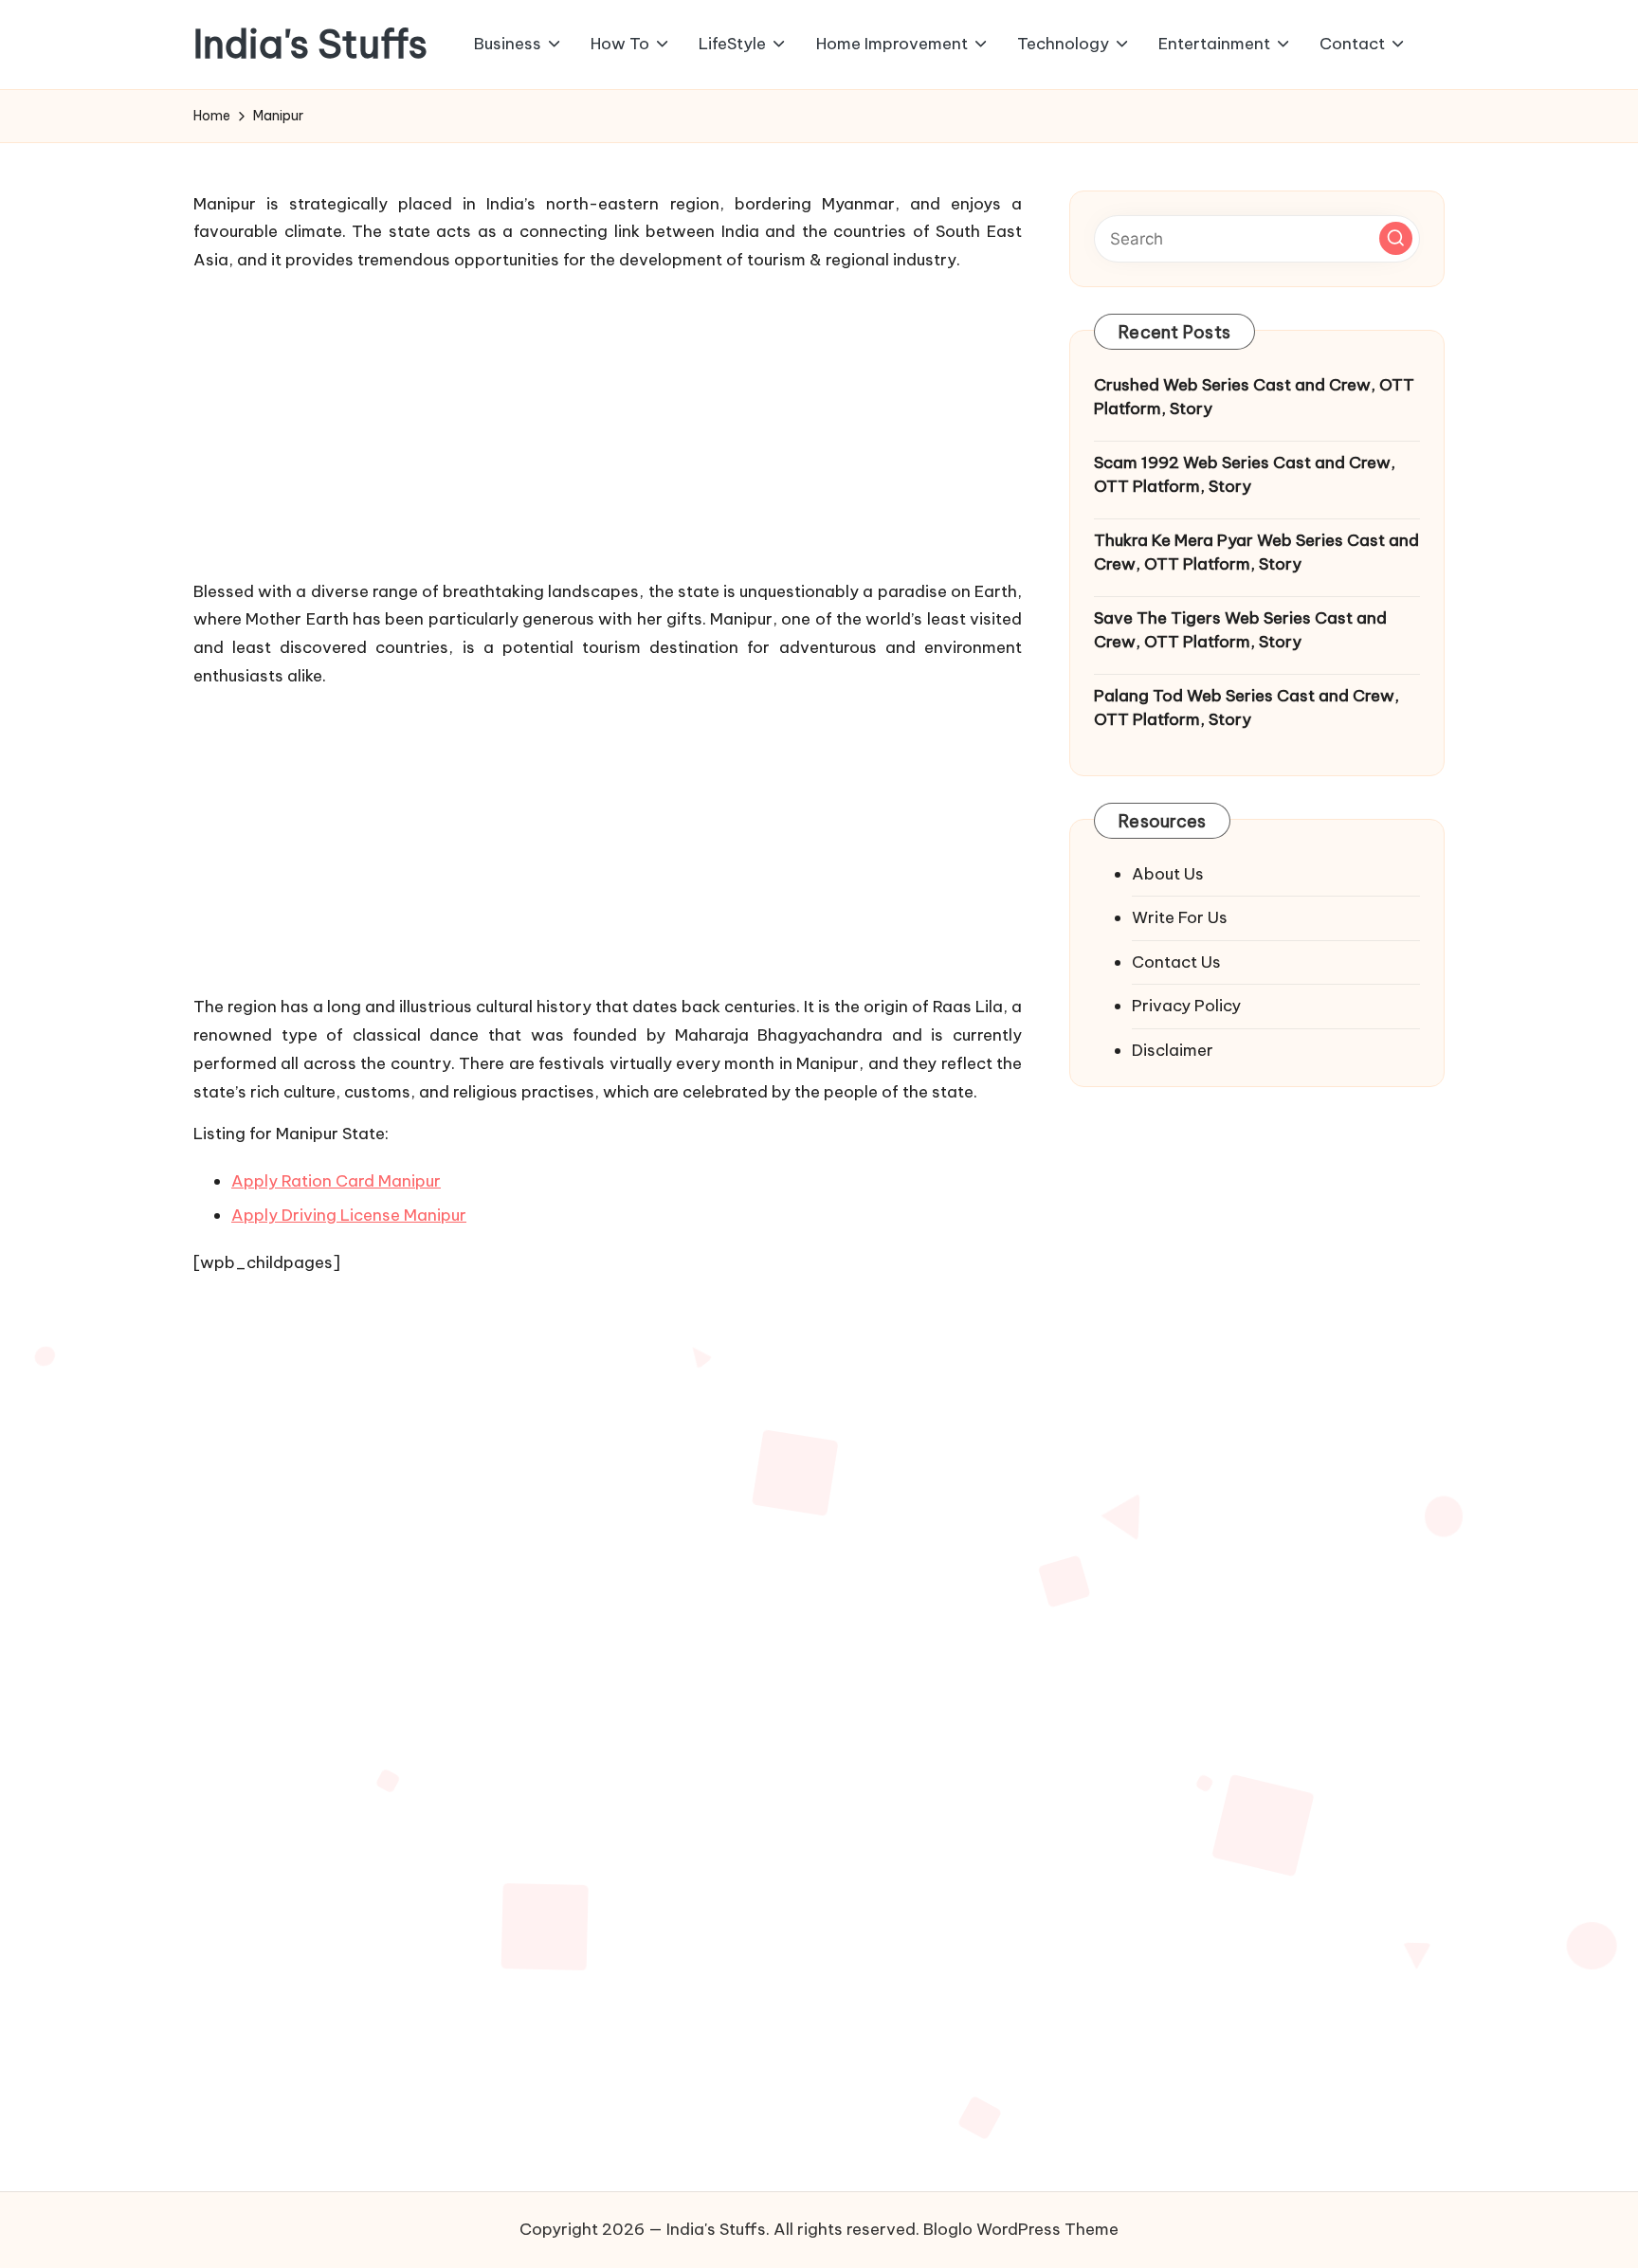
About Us (1168, 874)
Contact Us (1176, 962)
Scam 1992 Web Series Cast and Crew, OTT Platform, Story (1245, 475)
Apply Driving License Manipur (349, 1215)
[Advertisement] (608, 422)
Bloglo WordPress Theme (1021, 2229)
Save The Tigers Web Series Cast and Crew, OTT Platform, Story (1240, 630)
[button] (1396, 238)
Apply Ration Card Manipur (336, 1181)
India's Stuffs (310, 45)
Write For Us (1180, 917)
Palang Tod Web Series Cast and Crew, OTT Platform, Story (1247, 708)
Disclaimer (1173, 1050)
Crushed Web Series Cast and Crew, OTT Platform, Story (1254, 397)
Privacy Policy (1186, 1006)
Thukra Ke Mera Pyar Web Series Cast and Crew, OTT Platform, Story (1256, 553)
